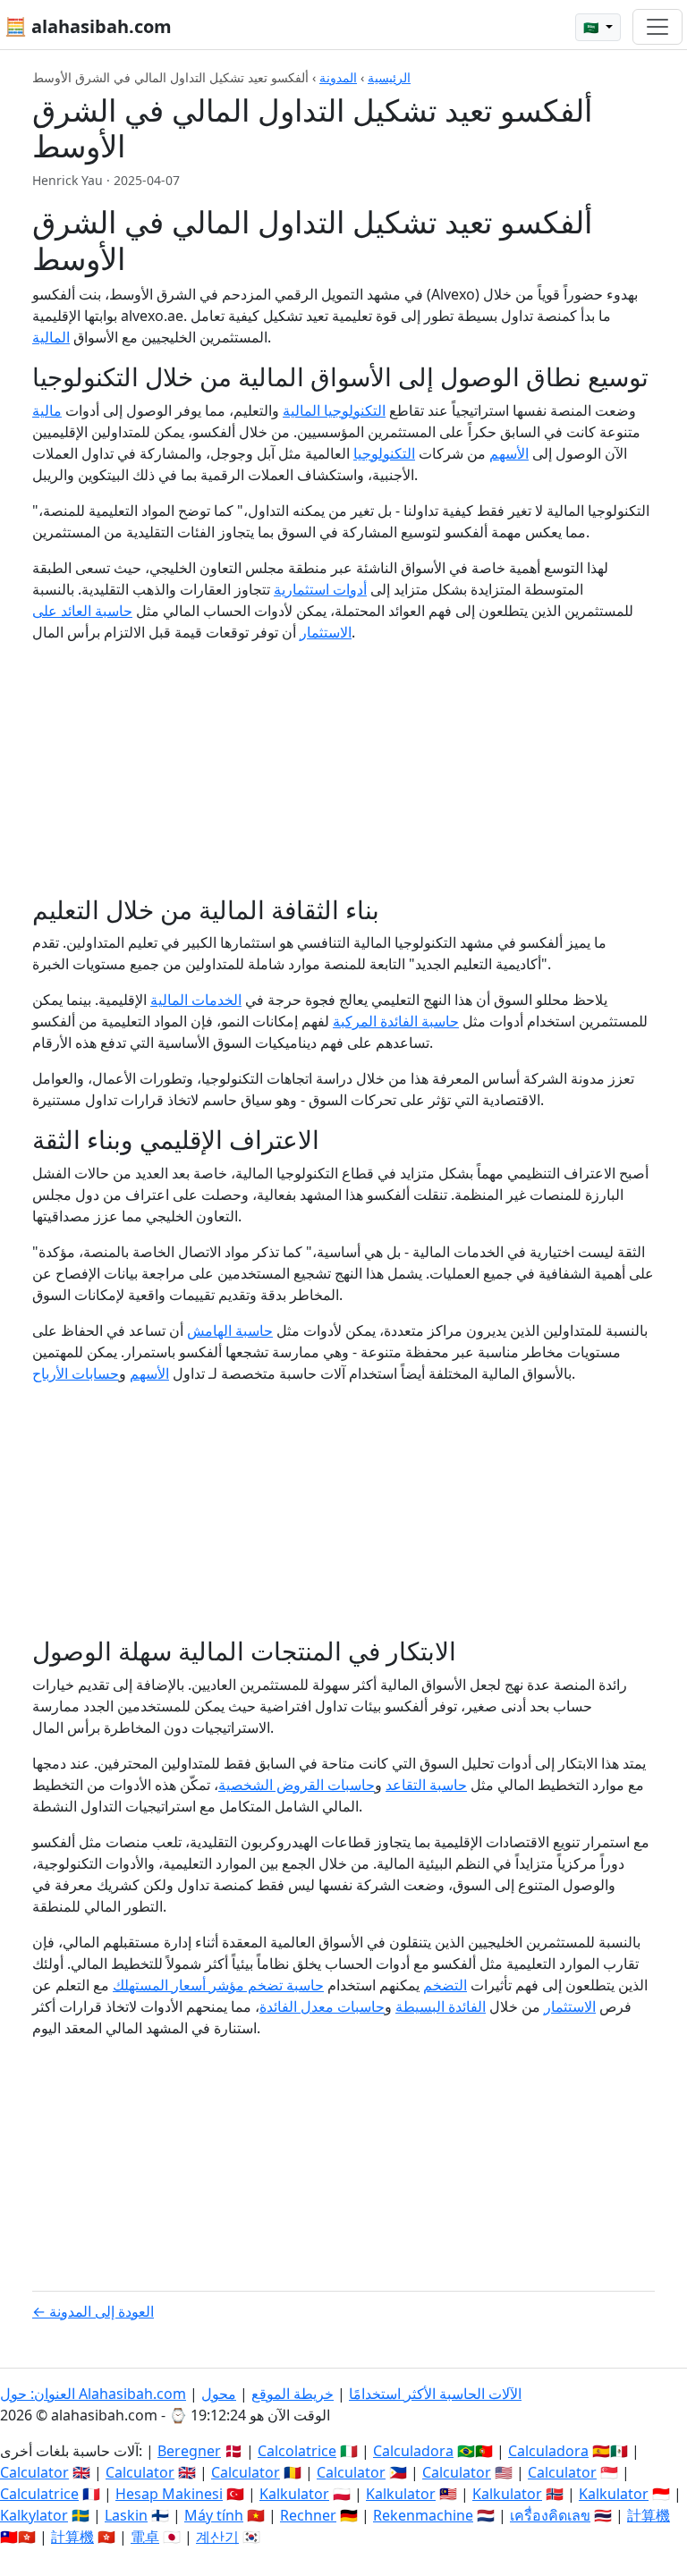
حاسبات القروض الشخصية (297, 1785)
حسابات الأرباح (76, 1373)
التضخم (445, 1985)
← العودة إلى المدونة (93, 2311)
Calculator (34, 2472)
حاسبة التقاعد (426, 1785)
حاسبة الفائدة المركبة (396, 1021)
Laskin (126, 2515)
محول (219, 2394)
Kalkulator (294, 2494)
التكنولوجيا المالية (334, 410)
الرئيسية (389, 77)
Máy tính (214, 2515)
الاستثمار (570, 2006)
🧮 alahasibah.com (88, 26)
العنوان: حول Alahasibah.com (93, 2394)
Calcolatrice (297, 2451)
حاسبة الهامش (230, 1330)
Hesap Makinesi (169, 2494)
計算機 (649, 2515)
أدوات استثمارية (320, 589)
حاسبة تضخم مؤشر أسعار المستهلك (218, 1985)
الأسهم (509, 453)
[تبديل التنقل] (657, 27)
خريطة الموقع (293, 2394)
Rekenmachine (423, 2515)
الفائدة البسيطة (441, 2006)
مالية (47, 410)
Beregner (189, 2451)
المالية (51, 337)
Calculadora (413, 2451)
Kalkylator (34, 2515)
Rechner (308, 2515)
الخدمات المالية (196, 1000)
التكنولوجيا (384, 453)
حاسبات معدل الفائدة (322, 2006)
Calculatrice (39, 2494)
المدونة (338, 77)
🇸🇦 (593, 27)
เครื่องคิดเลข (550, 2515)
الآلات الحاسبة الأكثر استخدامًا (435, 2394)
